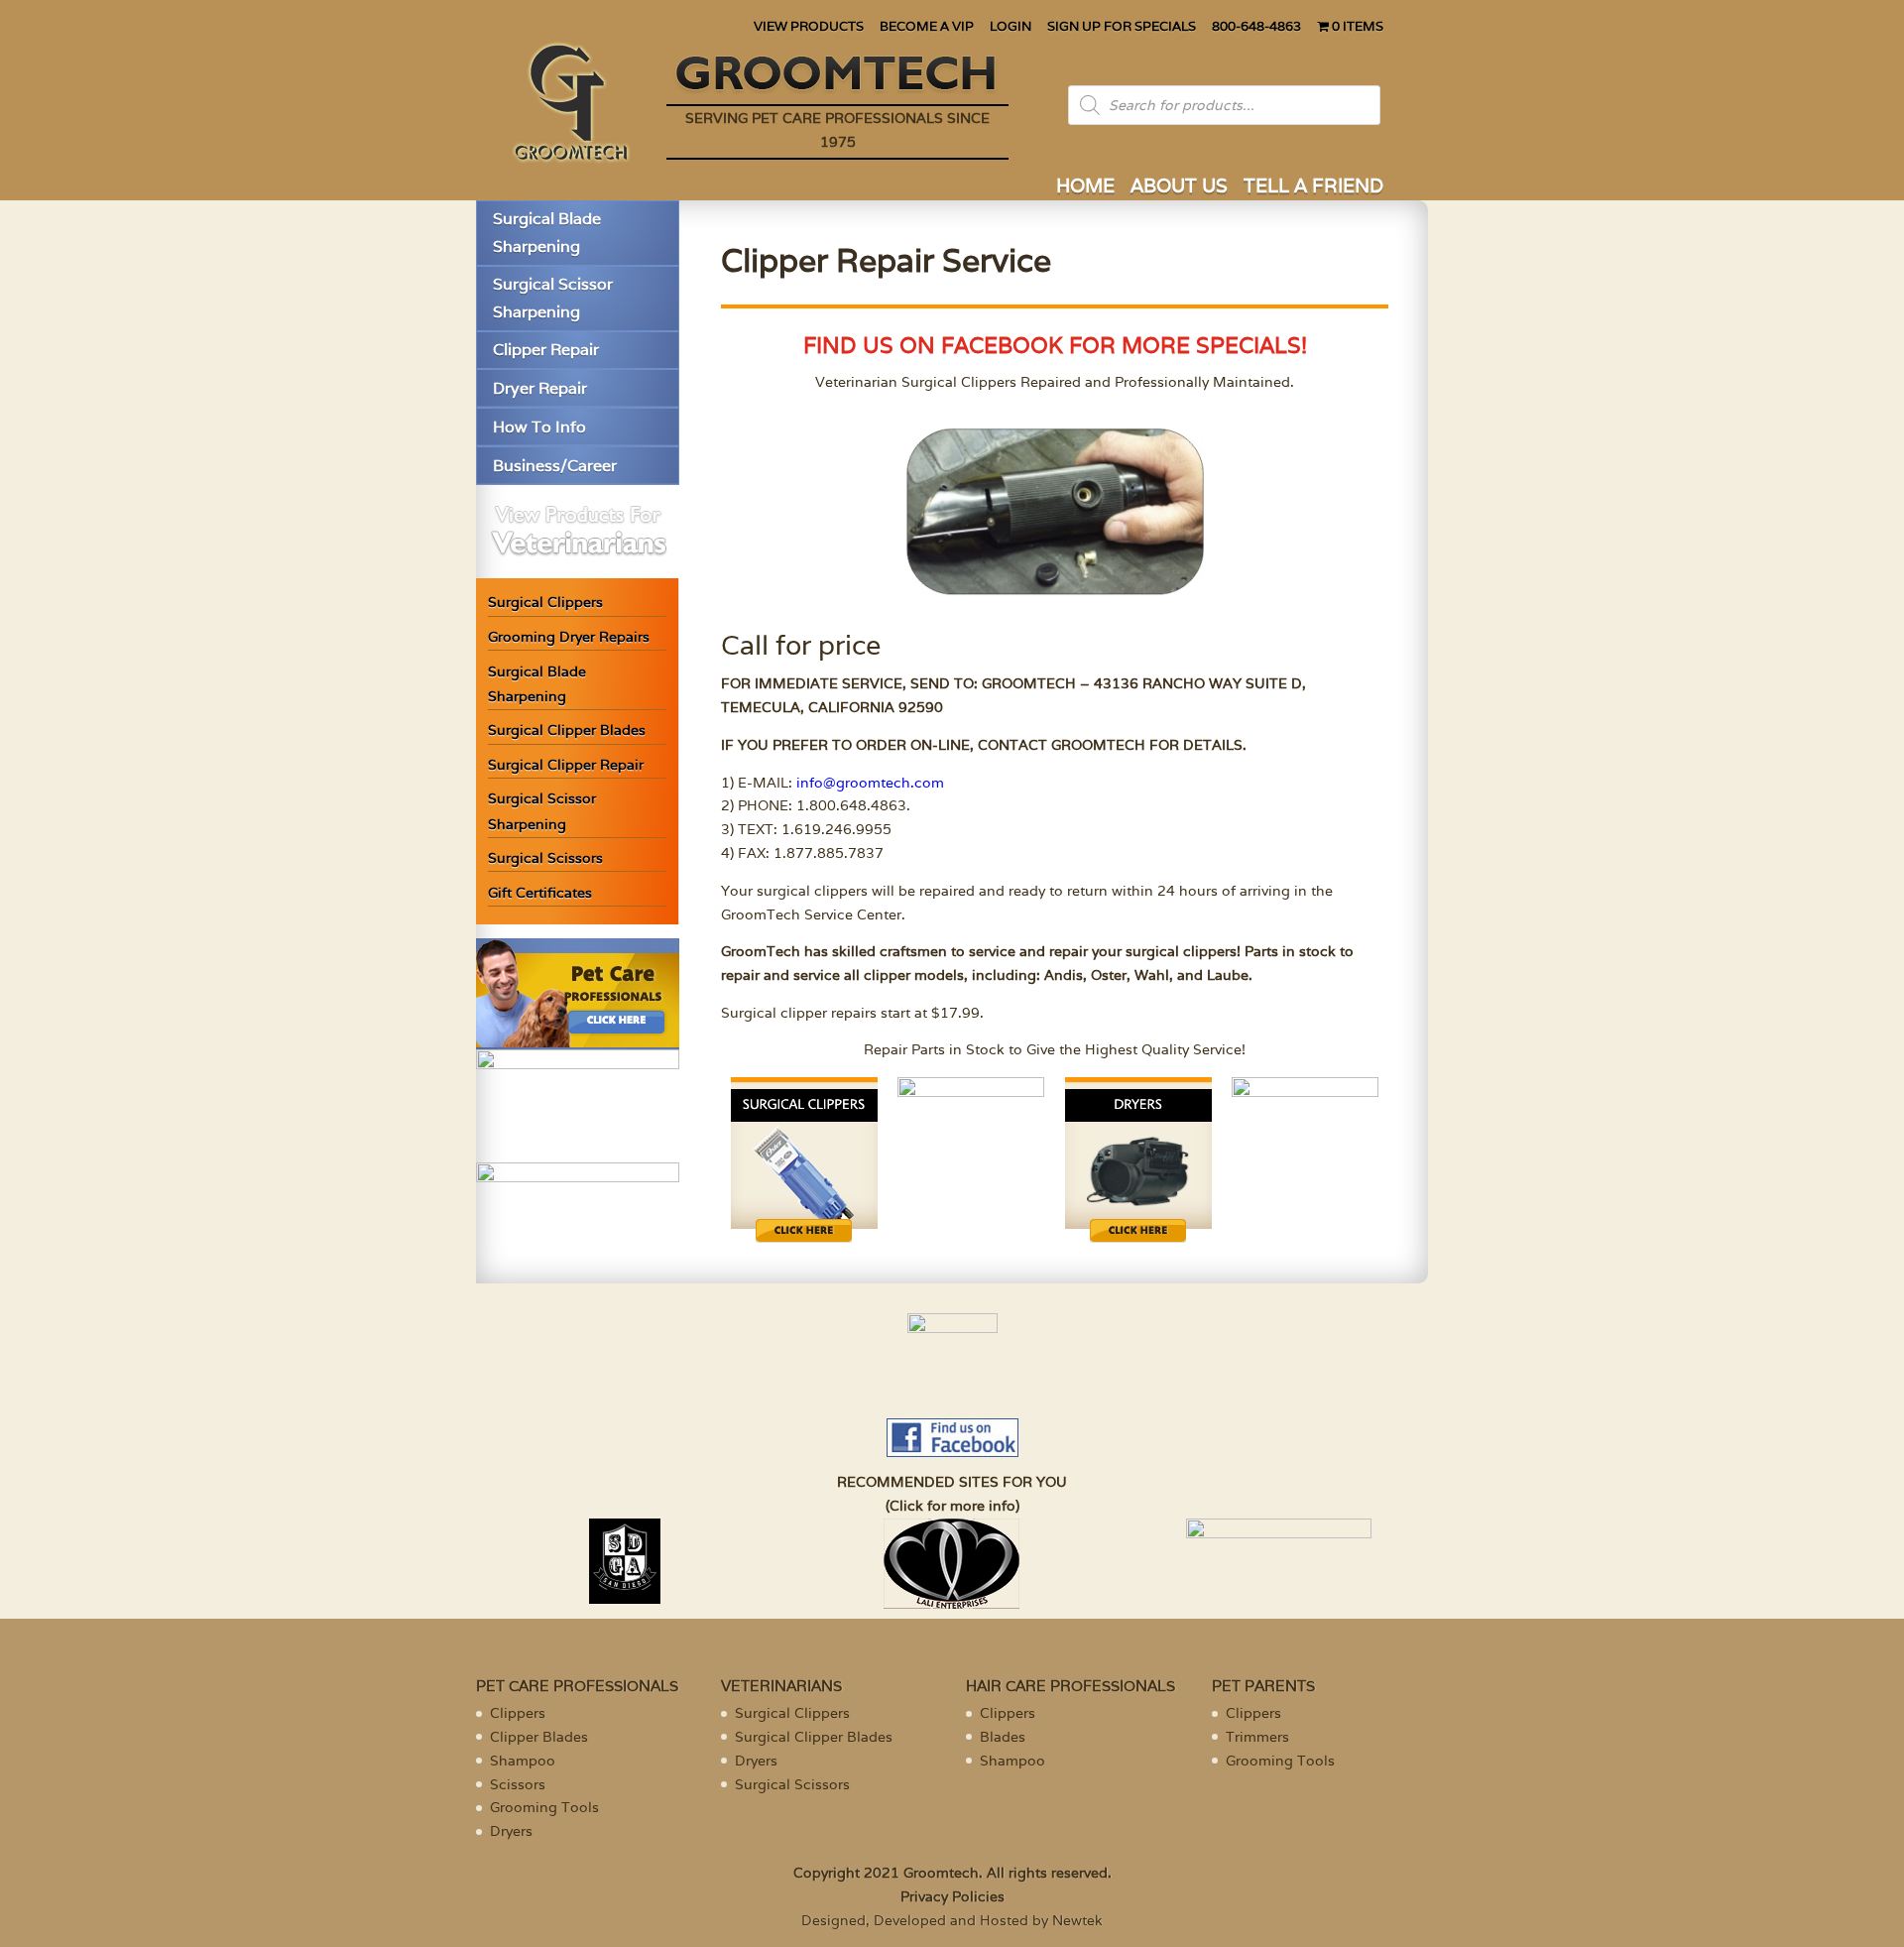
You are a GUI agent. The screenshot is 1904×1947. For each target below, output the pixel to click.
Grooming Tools (544, 1807)
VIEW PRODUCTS (809, 27)
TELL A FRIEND (1313, 188)
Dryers (511, 1831)
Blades (1003, 1737)
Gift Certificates (540, 893)
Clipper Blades (539, 1737)
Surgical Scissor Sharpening (553, 298)
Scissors (518, 1784)
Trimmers (1257, 1737)
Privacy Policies (952, 1896)
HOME (1085, 188)
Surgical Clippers (545, 602)
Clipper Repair (546, 350)
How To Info (539, 427)
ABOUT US (1179, 188)
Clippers (518, 1713)
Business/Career (555, 466)
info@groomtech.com (870, 783)
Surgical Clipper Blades (567, 730)
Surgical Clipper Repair (566, 765)
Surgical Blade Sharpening (547, 232)
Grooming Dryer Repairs (569, 637)
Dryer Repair (540, 388)
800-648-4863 (1256, 27)
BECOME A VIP (927, 27)
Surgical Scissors (545, 858)
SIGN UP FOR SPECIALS (1122, 27)
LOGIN (1011, 27)
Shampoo (523, 1761)
